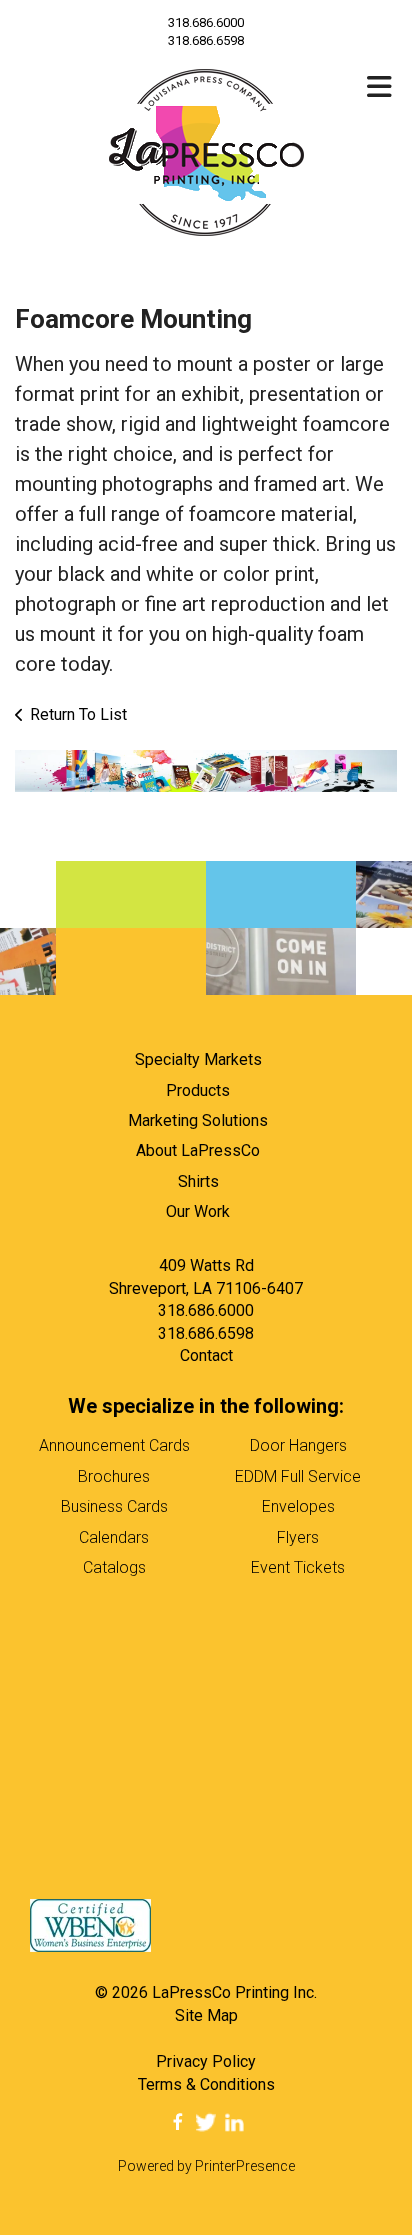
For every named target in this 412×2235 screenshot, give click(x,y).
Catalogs (114, 1567)
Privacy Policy (206, 2061)
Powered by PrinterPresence (206, 2166)
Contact (206, 1355)
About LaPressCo (198, 1150)
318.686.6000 (206, 22)
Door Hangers (298, 1445)
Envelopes (298, 1506)
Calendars (114, 1537)
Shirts (198, 1181)
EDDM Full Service (298, 1476)
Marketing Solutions (198, 1120)
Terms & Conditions (206, 2084)
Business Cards (114, 1506)
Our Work (198, 1211)
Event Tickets (298, 1567)
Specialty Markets (198, 1059)
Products (198, 1090)
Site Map (206, 2015)
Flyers (298, 1537)
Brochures (114, 1476)
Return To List (78, 714)
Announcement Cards (114, 1445)
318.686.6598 (206, 1333)
